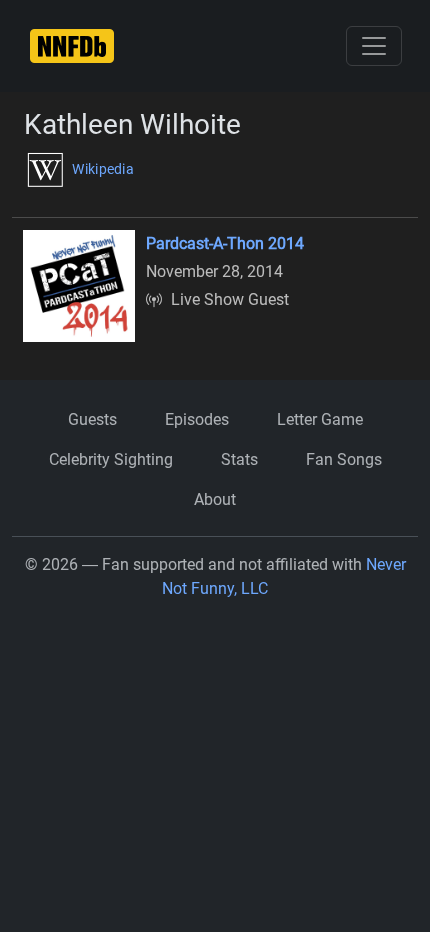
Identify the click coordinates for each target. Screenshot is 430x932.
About (215, 499)
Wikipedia (101, 169)
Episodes (197, 419)
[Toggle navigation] (374, 46)
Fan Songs (344, 459)
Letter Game (320, 419)
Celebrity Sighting (111, 459)
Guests (92, 419)
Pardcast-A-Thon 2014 (225, 243)
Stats (239, 459)
